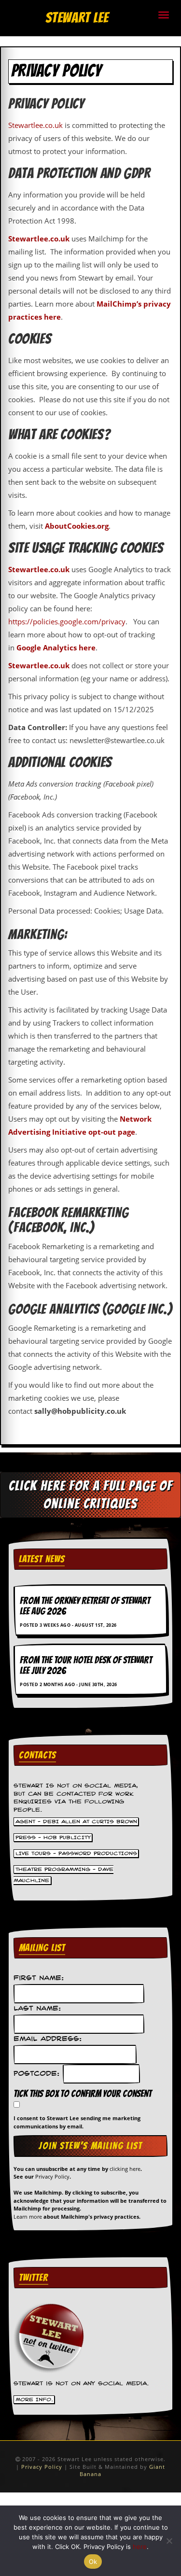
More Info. (34, 2399)
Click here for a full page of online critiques (91, 1495)
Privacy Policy (52, 2176)
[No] (169, 2541)
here (140, 2547)
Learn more (28, 2217)
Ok (93, 2562)
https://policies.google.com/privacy (67, 621)
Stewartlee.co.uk (35, 125)
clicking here (125, 2169)
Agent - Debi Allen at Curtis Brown (76, 1821)
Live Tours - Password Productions (76, 1853)
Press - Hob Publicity (53, 1837)
